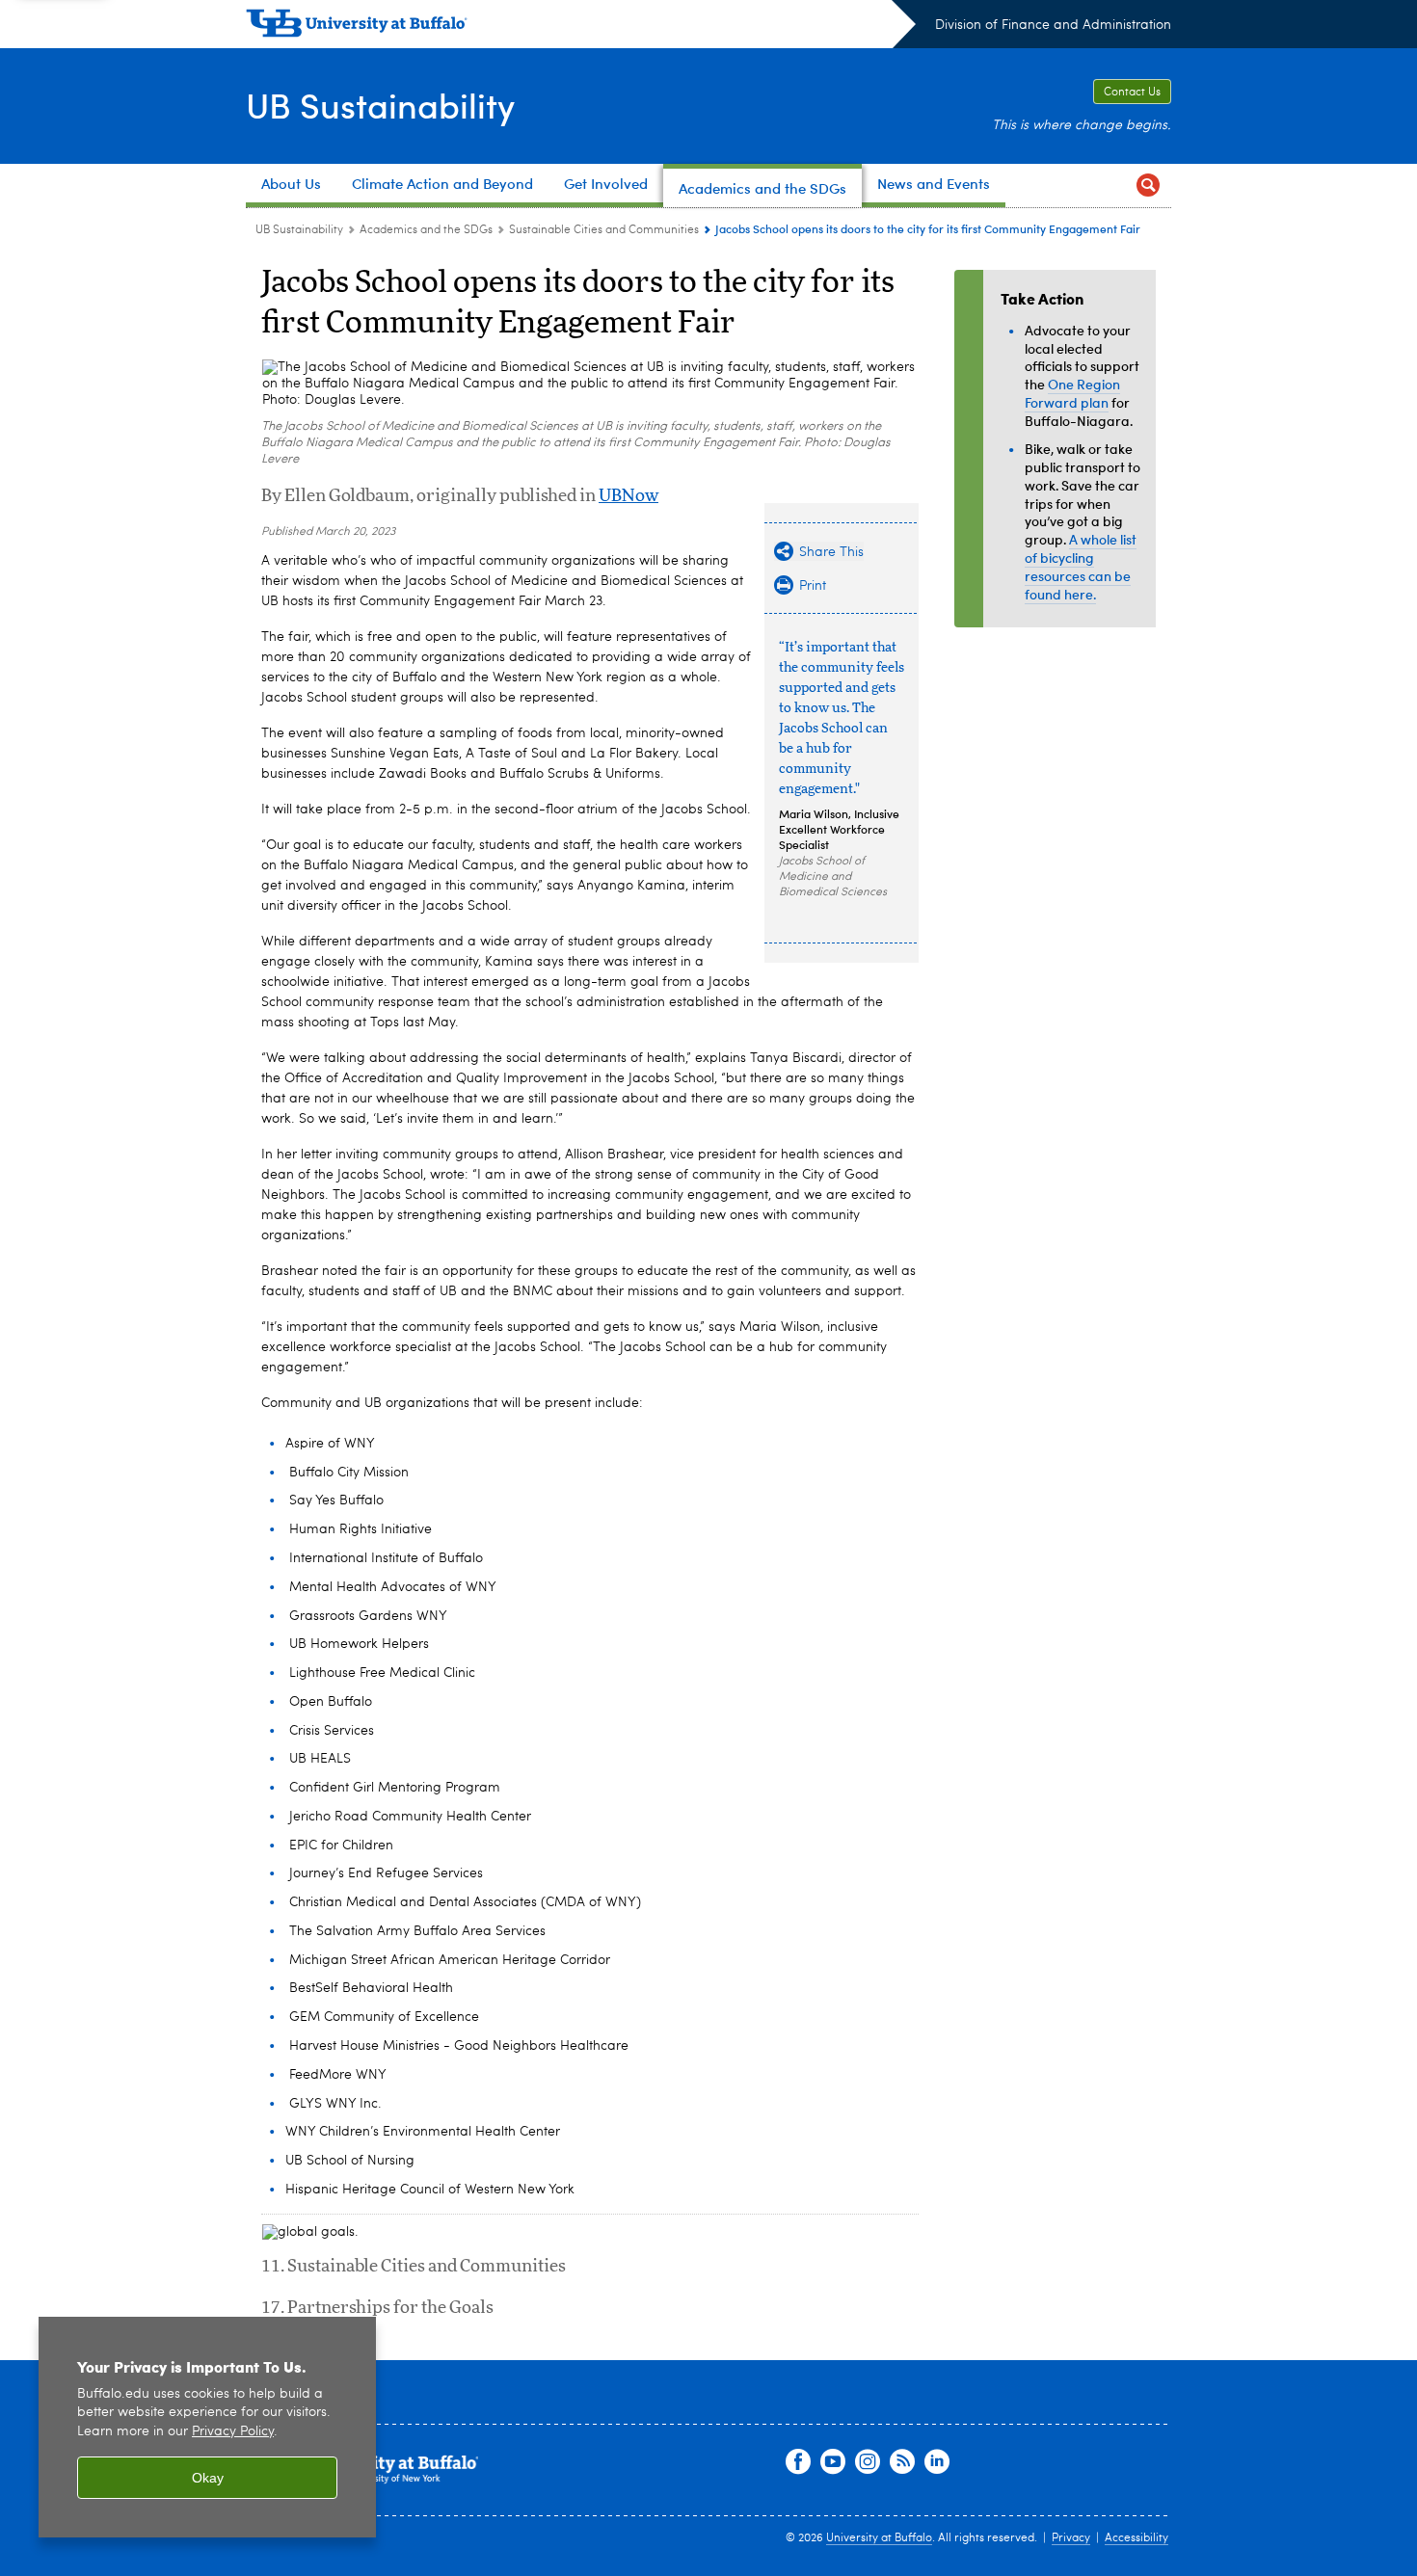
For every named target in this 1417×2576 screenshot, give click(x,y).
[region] (207, 2427)
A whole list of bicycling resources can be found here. (1081, 566)
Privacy (1071, 2538)
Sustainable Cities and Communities (604, 230)
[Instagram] (868, 2462)
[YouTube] (833, 2462)
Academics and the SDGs (426, 230)
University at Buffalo (879, 2538)
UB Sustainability (380, 105)
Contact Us (1132, 93)
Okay (208, 2478)
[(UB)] (581, 27)
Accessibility (1136, 2538)
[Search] (1148, 186)
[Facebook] (798, 2462)
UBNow (628, 496)
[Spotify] (902, 2462)
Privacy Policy (233, 2432)
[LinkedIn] (937, 2462)
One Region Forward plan (1072, 393)
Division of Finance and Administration (1053, 25)
